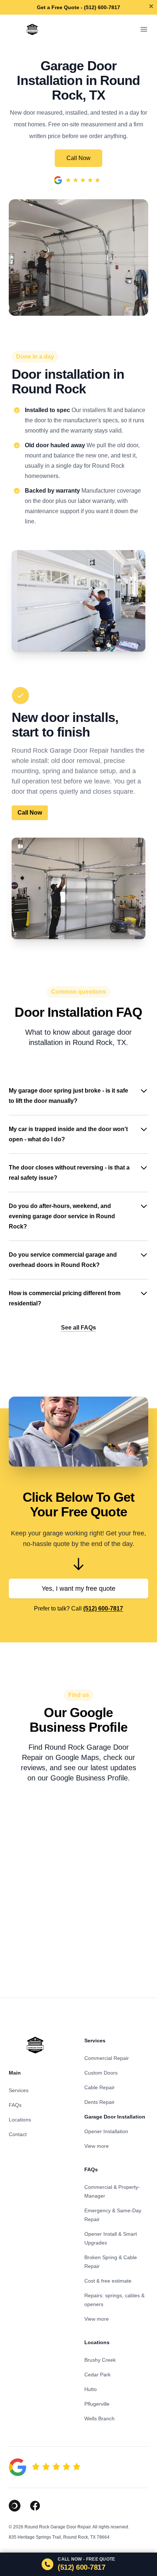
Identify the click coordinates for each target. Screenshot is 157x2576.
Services (19, 2090)
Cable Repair (99, 2087)
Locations (20, 2120)
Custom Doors (101, 2073)
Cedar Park (97, 2375)
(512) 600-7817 (103, 1608)
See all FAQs (78, 1328)
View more (97, 2146)
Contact (18, 2134)
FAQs (15, 2105)
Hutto (91, 2389)
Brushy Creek (100, 2360)
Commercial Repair (107, 2058)
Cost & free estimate (108, 2281)
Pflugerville (97, 2404)
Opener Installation (106, 2131)
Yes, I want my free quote (78, 1589)
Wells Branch (99, 2419)
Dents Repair (99, 2102)
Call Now (78, 158)
